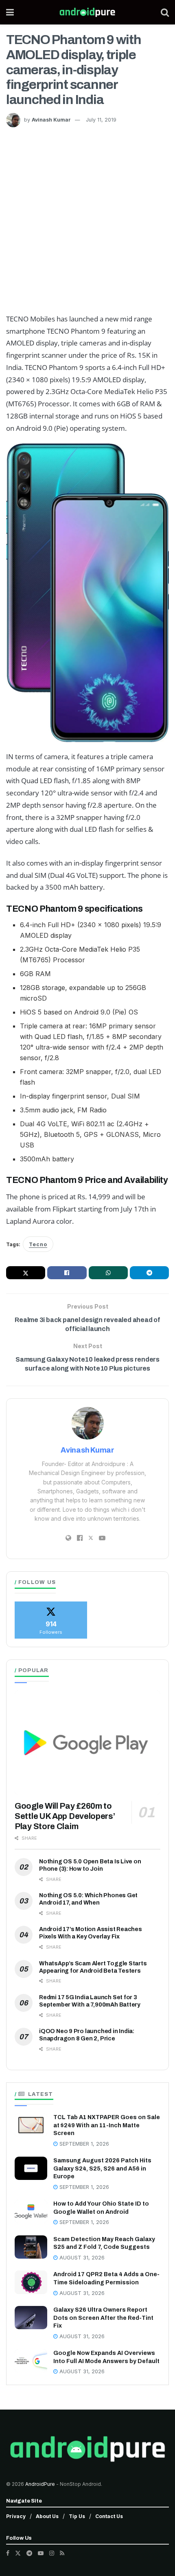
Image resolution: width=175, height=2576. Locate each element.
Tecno (38, 1244)
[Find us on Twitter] (18, 2553)
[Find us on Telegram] (29, 2553)
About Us (47, 2516)
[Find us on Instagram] (52, 2553)
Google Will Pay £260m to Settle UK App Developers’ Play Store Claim (65, 1816)
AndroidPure (41, 2484)
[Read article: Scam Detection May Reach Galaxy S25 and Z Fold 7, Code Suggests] (31, 2247)
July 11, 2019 (101, 120)
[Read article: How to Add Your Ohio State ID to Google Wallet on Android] (31, 2212)
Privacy (16, 2516)
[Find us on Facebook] (8, 2553)
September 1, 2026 (83, 2144)
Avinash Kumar (51, 120)
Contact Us (109, 2516)
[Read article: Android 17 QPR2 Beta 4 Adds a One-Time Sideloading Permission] (31, 2282)
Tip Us (77, 2516)
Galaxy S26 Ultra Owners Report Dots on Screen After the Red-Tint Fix (103, 2318)
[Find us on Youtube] (41, 2553)
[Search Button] (165, 12)
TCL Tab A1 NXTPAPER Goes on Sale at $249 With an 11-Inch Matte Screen (107, 2125)
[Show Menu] (10, 12)
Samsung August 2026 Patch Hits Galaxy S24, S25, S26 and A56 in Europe (102, 2168)
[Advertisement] (87, 219)
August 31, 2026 (81, 2258)
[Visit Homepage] (87, 12)
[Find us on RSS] (62, 2553)
